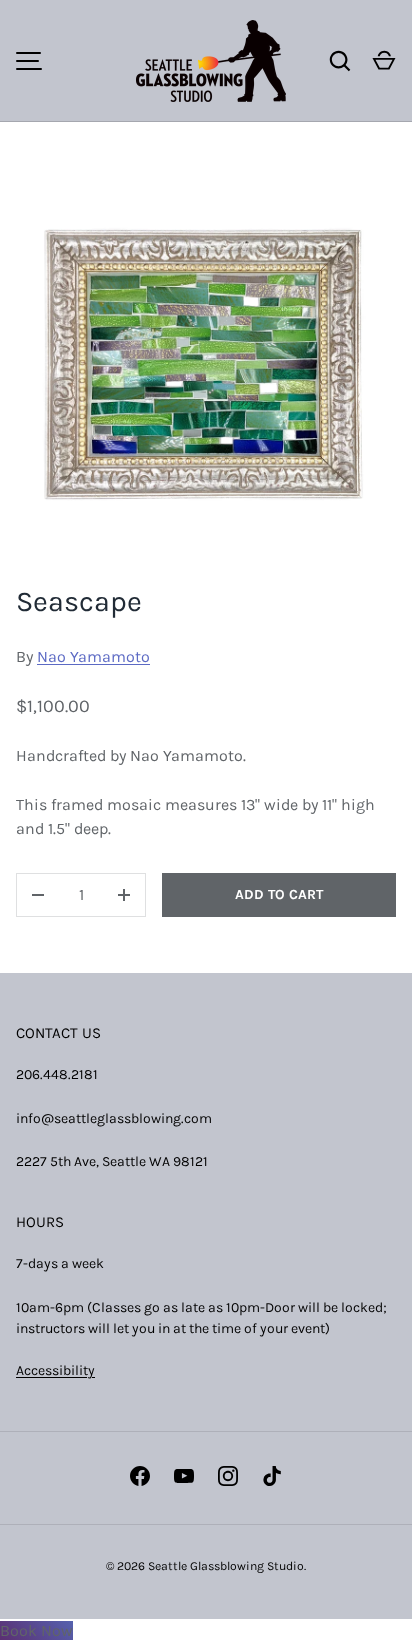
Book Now (36, 1630)
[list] (206, 362)
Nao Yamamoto (93, 656)
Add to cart (279, 894)
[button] (384, 61)
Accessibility (55, 1370)
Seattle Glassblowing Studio (226, 1566)
